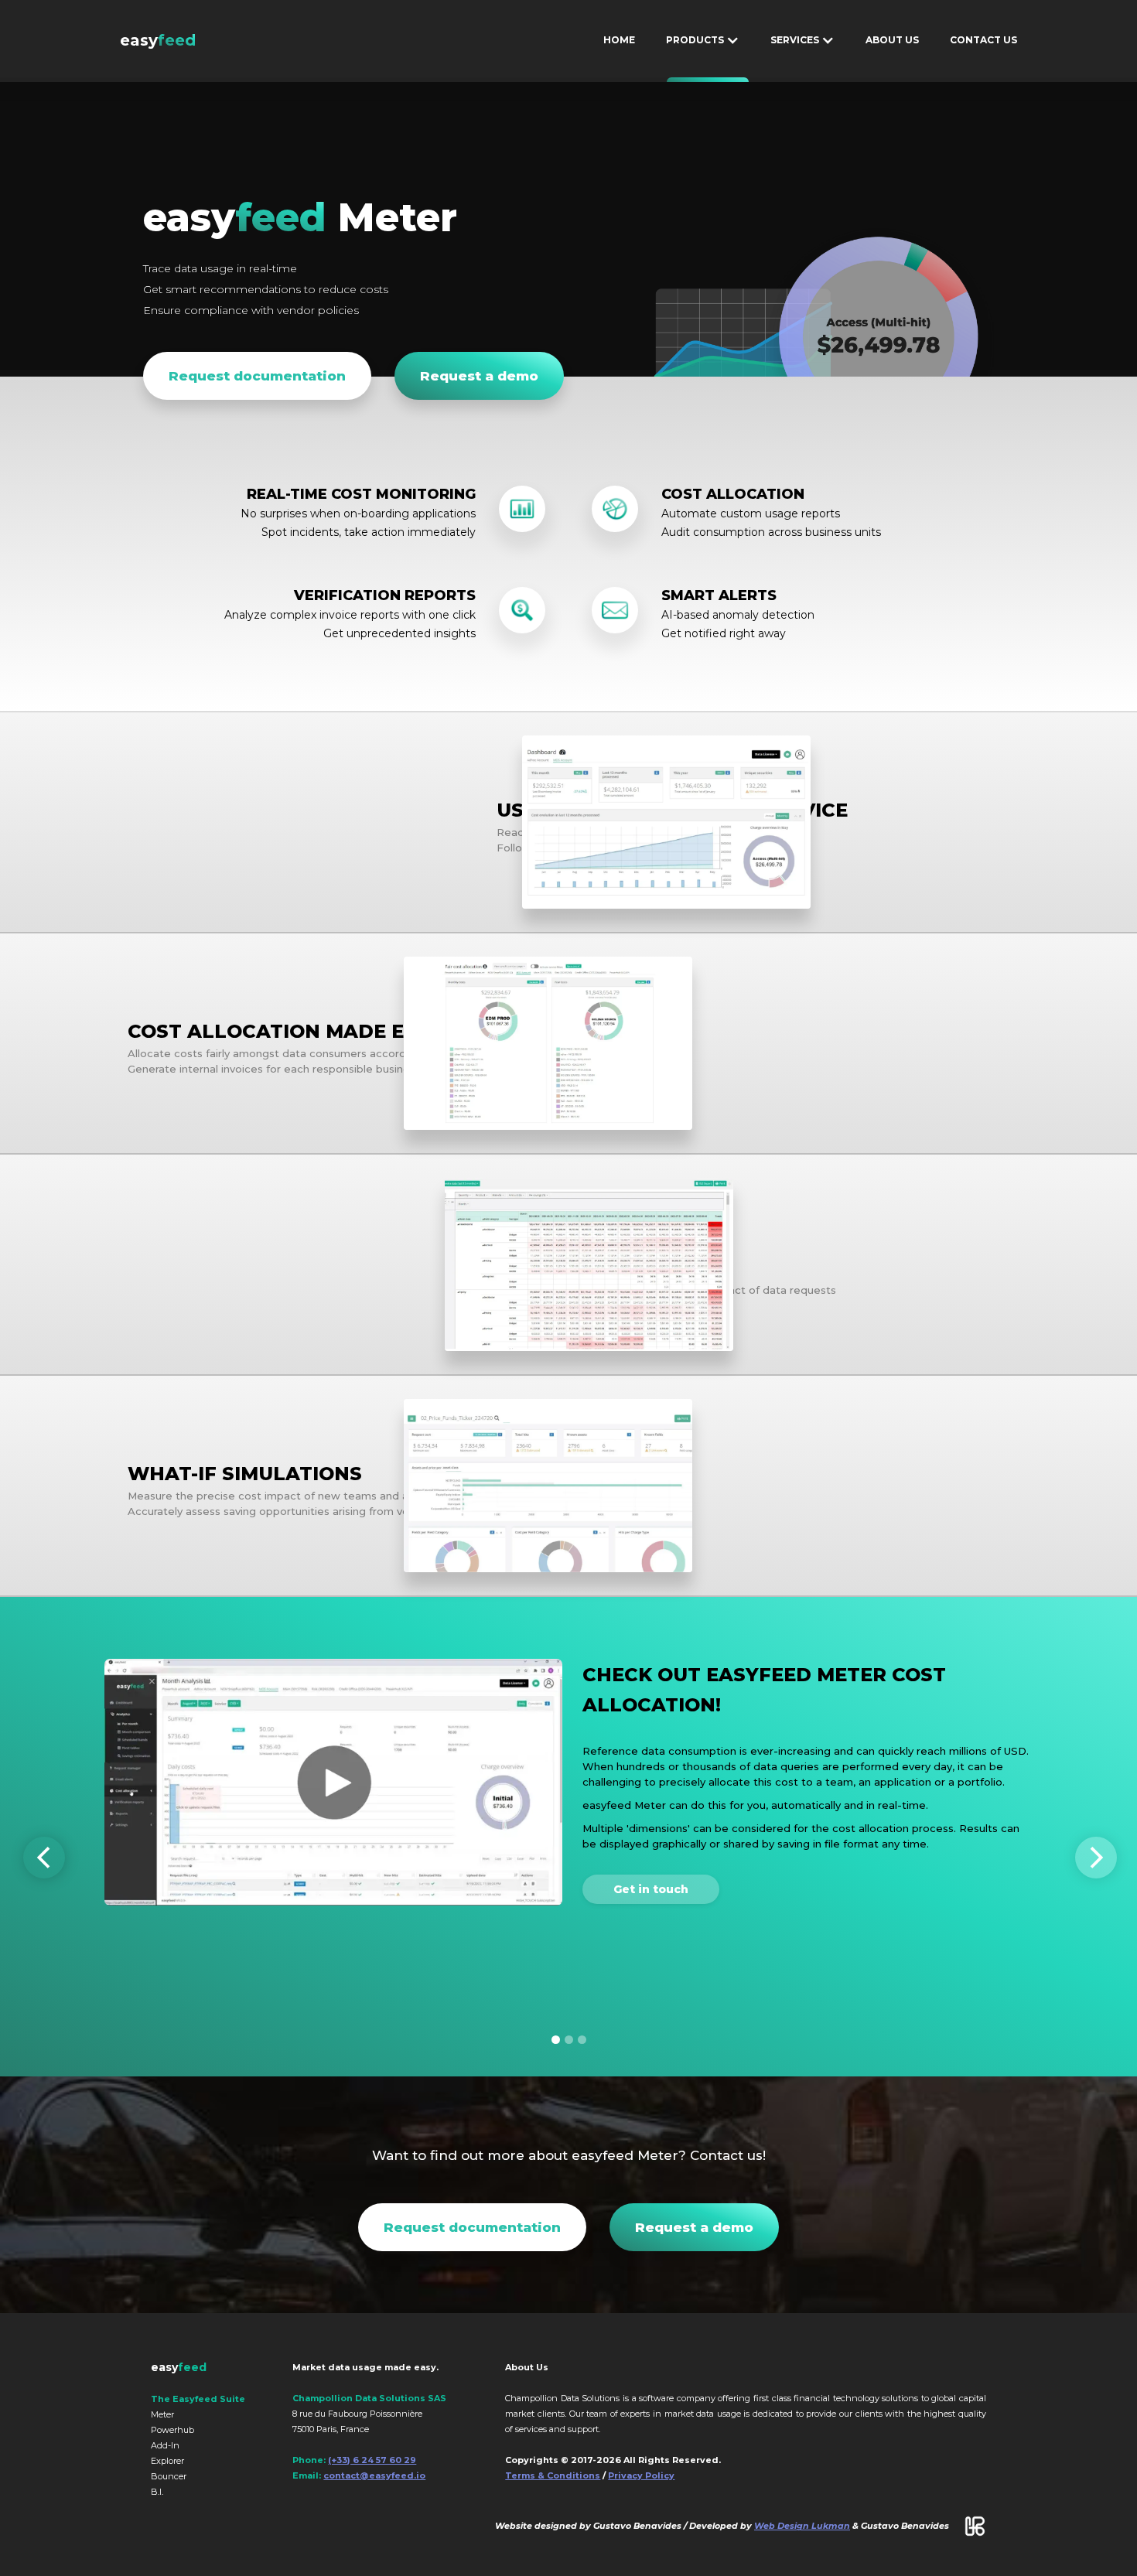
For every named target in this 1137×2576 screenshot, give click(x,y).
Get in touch (651, 1889)
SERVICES (805, 80)
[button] (54, 1858)
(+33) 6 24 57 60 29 (372, 2460)
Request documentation (257, 376)
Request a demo (479, 376)
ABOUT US (892, 40)
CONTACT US (983, 40)
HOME (619, 40)
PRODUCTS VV (708, 80)
